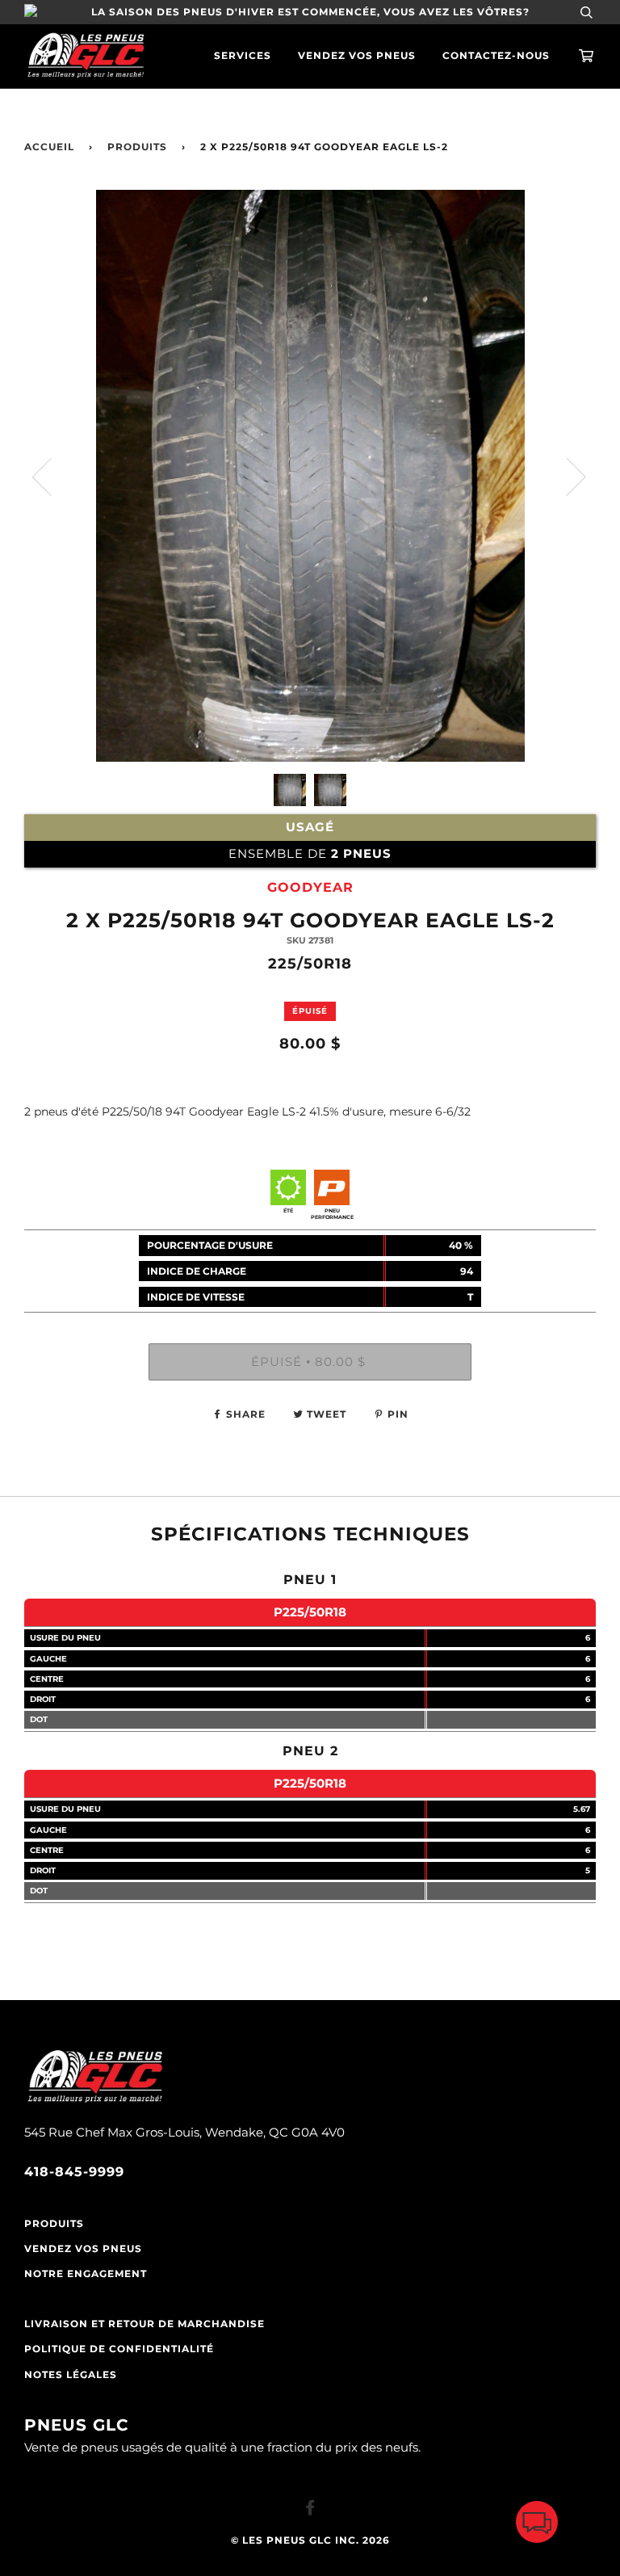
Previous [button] (52, 476)
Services (243, 56)
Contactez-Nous (496, 56)
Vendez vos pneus (357, 56)
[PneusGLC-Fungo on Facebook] (310, 2511)
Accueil (49, 147)
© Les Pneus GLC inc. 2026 (310, 2540)
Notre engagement (86, 2274)
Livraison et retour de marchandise (145, 2324)
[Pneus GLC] (95, 2101)
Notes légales (71, 2375)
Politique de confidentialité (119, 2349)
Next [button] (566, 476)
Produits (137, 147)
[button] (537, 2526)
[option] (310, 476)
